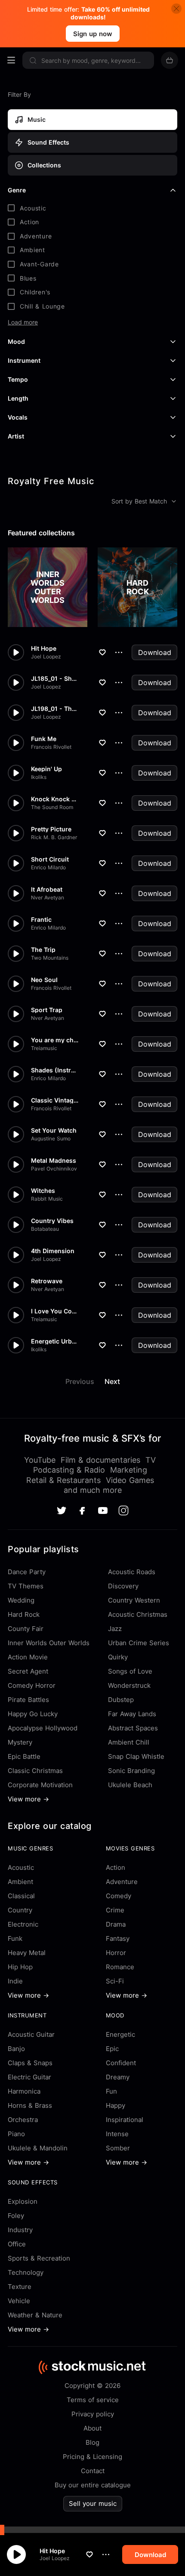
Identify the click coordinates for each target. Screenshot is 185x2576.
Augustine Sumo (51, 1139)
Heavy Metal (27, 1953)
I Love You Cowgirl (55, 1311)
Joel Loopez (55, 2558)
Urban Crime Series (139, 1643)
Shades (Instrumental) (55, 1070)
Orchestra (23, 2120)
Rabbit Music (47, 1199)
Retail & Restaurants (63, 1480)
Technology (26, 2272)
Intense (117, 2134)
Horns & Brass (30, 2105)
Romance (120, 1967)
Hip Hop (20, 1967)
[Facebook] (82, 1511)
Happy (116, 2105)
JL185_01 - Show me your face (55, 679)
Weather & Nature (35, 2315)
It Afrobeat (47, 890)
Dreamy (118, 2077)
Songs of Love (130, 1671)
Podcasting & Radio (69, 1470)
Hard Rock (24, 1614)
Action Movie (28, 1657)
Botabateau (45, 1229)
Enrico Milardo (48, 868)
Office (17, 2244)
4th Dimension (53, 1251)
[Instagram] (123, 1510)
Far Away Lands (132, 1714)
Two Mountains (50, 958)
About (92, 2428)
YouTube (40, 1460)
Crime (115, 1910)
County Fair (26, 1629)
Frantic (41, 920)
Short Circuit (50, 859)
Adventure (122, 1882)
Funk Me (44, 739)
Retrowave (47, 1281)
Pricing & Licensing (92, 2457)
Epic (112, 2049)
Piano (16, 2134)
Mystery (20, 1742)
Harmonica (24, 2091)
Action (116, 1867)
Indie (15, 1981)
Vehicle (19, 2301)
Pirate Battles (28, 1700)
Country (20, 1910)
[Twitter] (62, 1510)
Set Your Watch (54, 1130)
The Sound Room (52, 807)
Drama (116, 1924)
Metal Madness (54, 1161)
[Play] (16, 2554)
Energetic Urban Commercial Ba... (55, 1341)
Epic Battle (24, 1756)
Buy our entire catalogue (93, 2485)
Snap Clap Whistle (136, 1756)
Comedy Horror (32, 1685)
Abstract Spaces (133, 1728)
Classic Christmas (35, 1771)
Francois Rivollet (51, 747)
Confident (121, 2063)
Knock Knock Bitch (55, 799)
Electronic (23, 1924)
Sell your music (93, 2503)
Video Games (130, 1480)
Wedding (21, 1600)
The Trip (43, 950)
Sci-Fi (115, 1981)
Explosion (23, 2201)
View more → (28, 1799)
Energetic (120, 2034)
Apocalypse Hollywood (43, 1728)
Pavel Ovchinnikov (54, 1169)
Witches (43, 1191)
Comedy (119, 1896)
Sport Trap (47, 1010)
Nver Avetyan (48, 898)
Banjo (16, 2049)
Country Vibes (52, 1221)
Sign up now (93, 34)
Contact (93, 2471)
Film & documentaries (100, 1460)
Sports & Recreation (39, 2258)
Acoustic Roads (132, 1572)
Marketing (129, 1470)
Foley (16, 2216)
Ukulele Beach (130, 1785)
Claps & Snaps (30, 2063)
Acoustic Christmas (138, 1614)
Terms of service (93, 2400)
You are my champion (55, 1040)
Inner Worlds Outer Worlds (49, 1643)
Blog (92, 2442)
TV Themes (26, 1586)
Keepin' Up (46, 769)
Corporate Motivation (40, 1785)
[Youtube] (103, 1510)
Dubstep (121, 1700)
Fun (111, 2091)
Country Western (134, 1600)
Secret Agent (28, 1671)
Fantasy (118, 1938)
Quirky (118, 1657)
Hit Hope (52, 2551)
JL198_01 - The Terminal (55, 709)
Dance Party (27, 1572)
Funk (15, 1938)
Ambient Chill (129, 1742)
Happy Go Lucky (33, 1714)
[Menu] (11, 60)
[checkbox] (92, 208)
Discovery (123, 1586)
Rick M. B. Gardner (54, 837)
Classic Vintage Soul (55, 1100)
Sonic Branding (131, 1771)
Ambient (20, 1882)
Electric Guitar (29, 2077)
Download (155, 652)
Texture (20, 2287)
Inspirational (125, 2120)
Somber (118, 2148)
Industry (20, 2230)
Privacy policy (93, 2414)
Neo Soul (44, 980)
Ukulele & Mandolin (38, 2148)
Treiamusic (44, 1048)
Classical (21, 1896)
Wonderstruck (129, 1685)
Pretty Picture (51, 829)
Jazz (115, 1629)
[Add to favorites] (89, 2554)
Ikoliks (39, 777)
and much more (93, 1490)
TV (151, 1460)
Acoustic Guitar (31, 2034)
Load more (23, 322)
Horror (116, 1953)
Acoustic (21, 1867)
